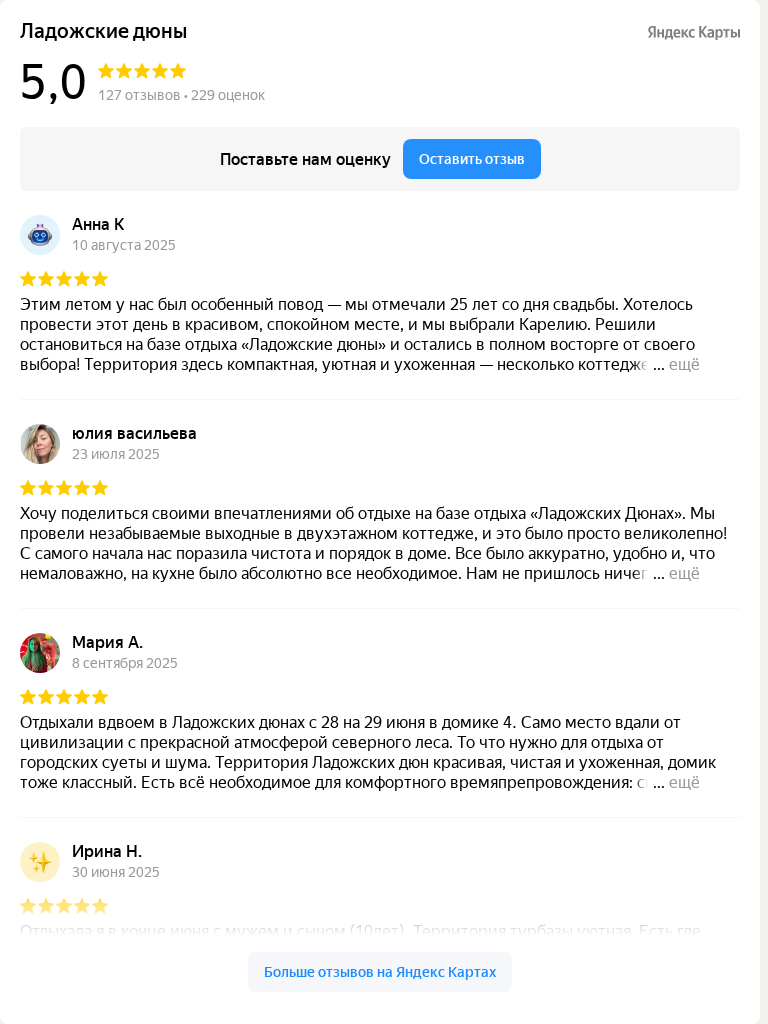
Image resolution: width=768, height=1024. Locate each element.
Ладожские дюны (103, 31)
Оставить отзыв (472, 159)
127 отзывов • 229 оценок (181, 95)
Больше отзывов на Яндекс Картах (380, 972)
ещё (684, 364)
